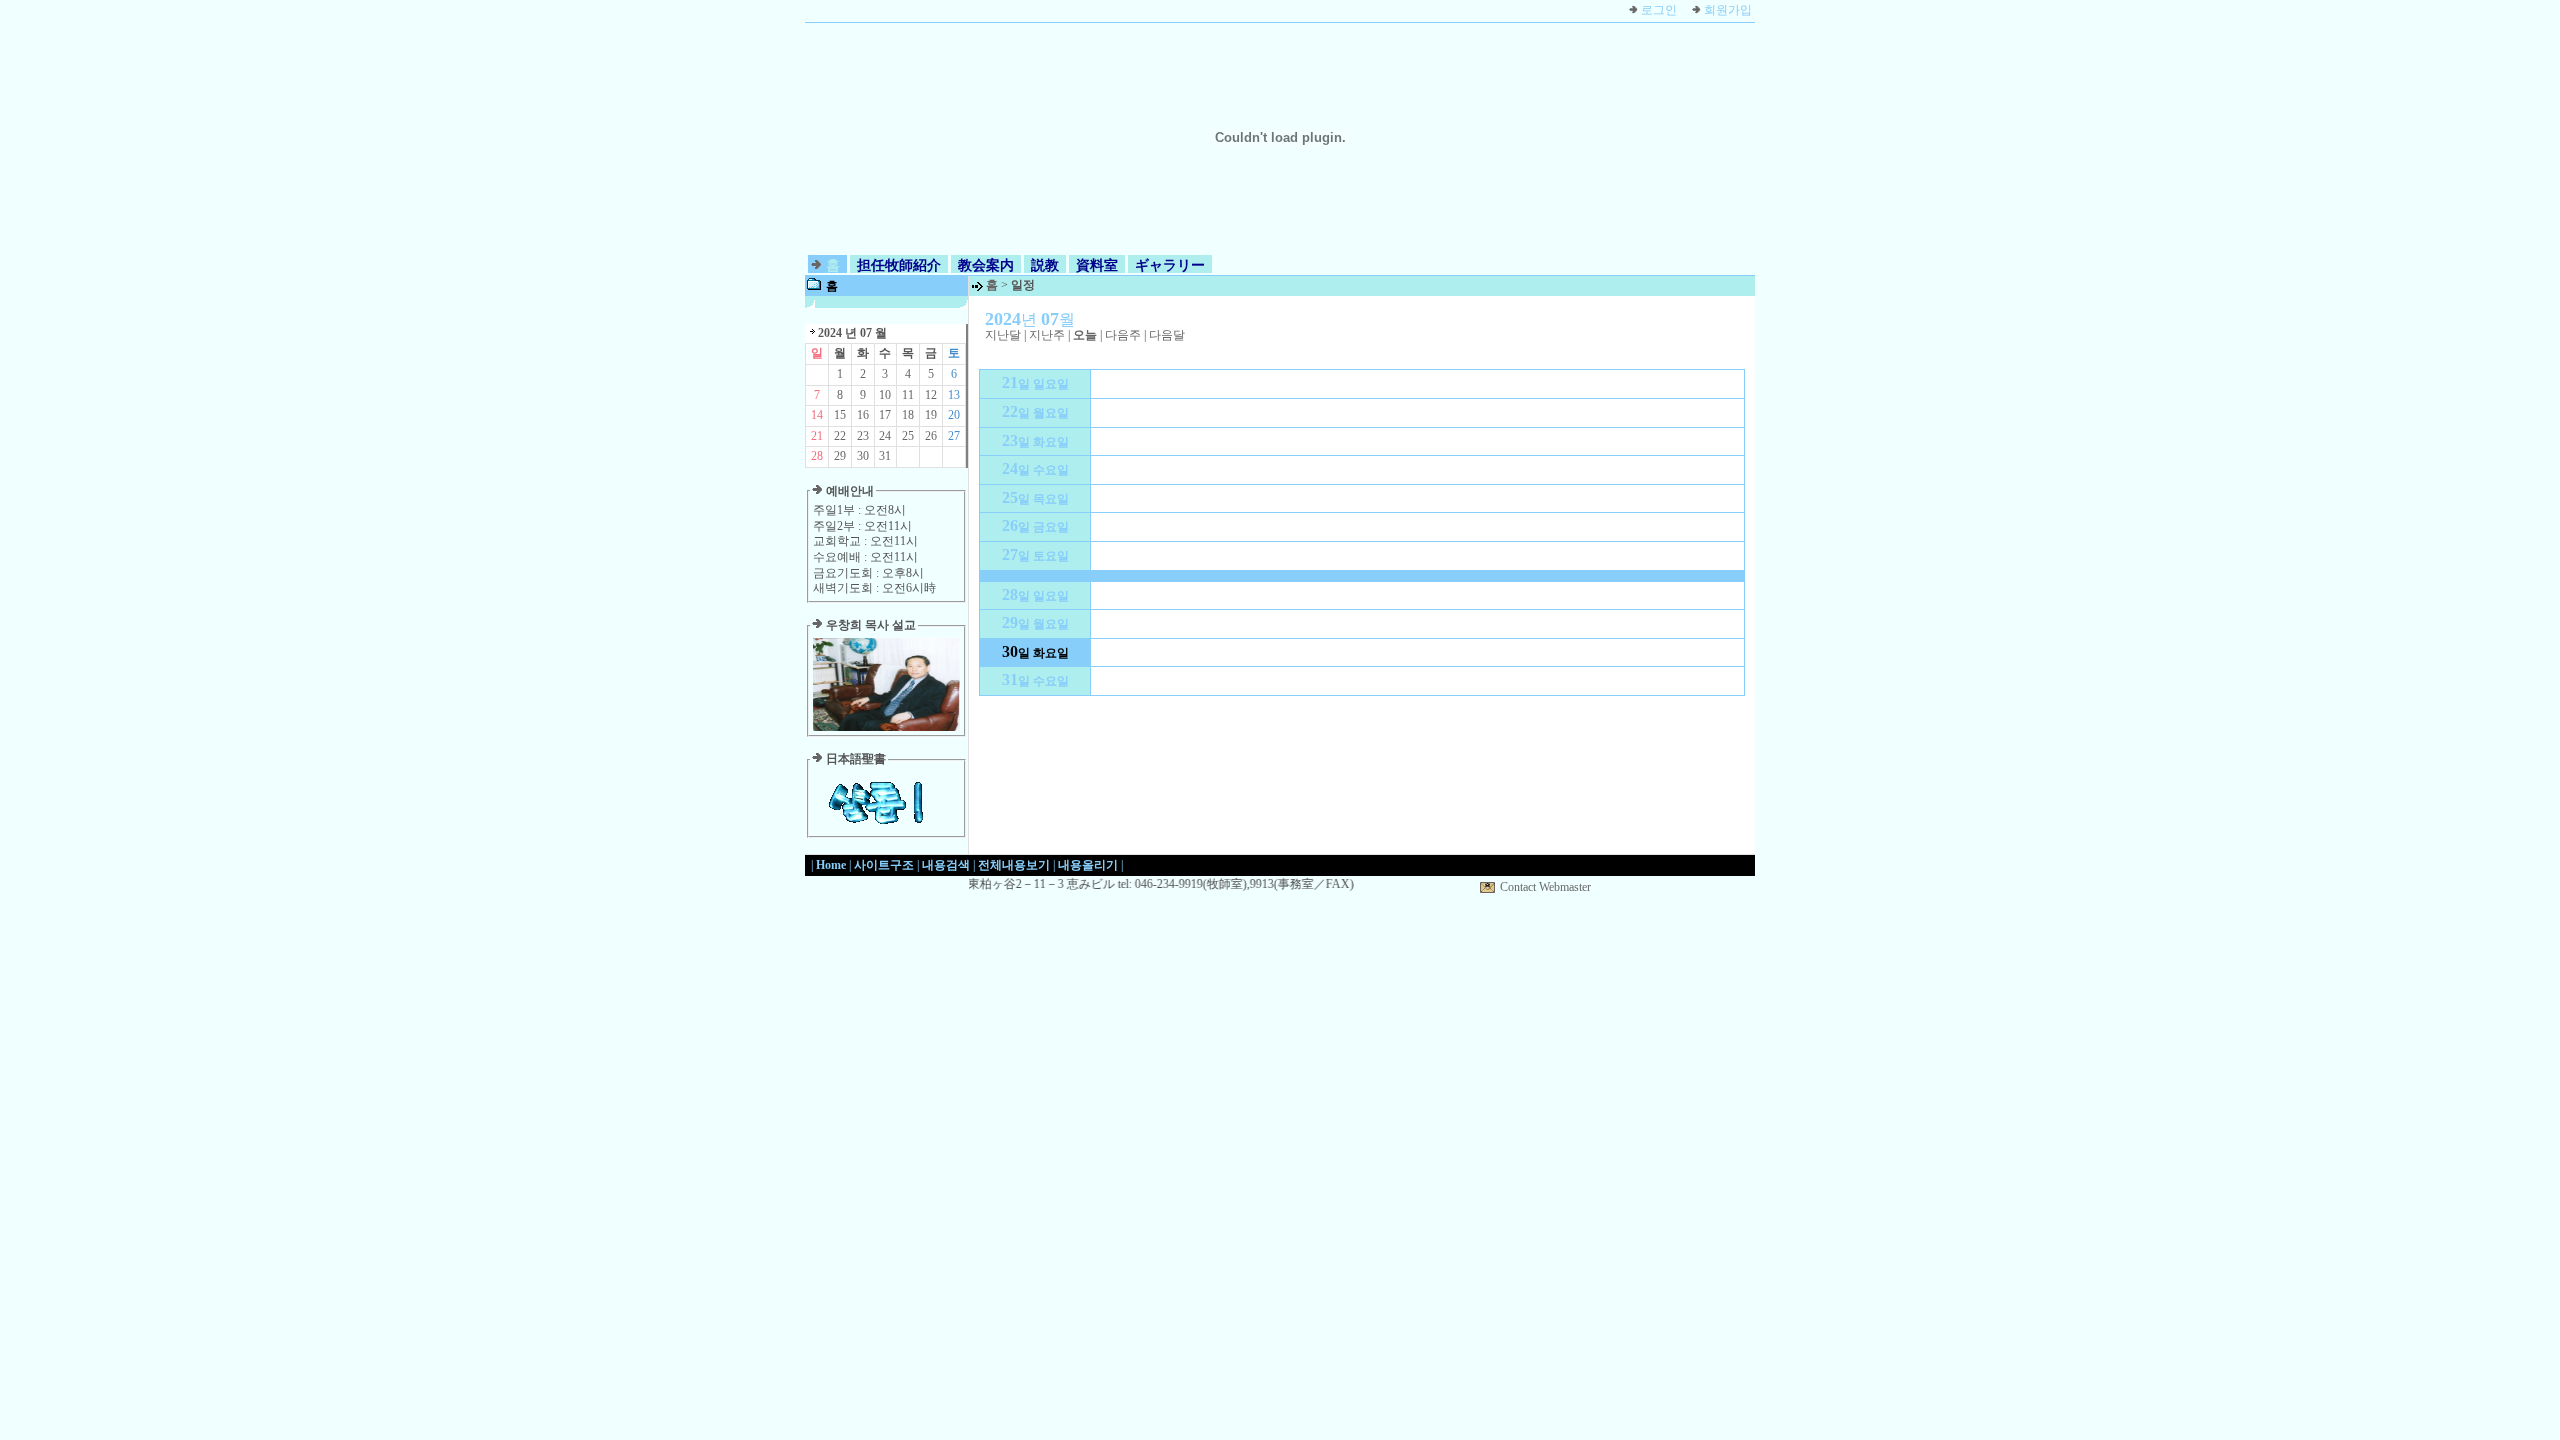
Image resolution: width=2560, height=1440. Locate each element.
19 (931, 415)
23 (863, 436)
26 (931, 436)
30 (863, 456)
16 (863, 415)
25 (908, 436)
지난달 (1003, 335)
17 (885, 415)
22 (840, 436)
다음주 (1123, 335)
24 (885, 436)
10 (885, 395)
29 (840, 456)
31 (885, 456)
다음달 (1167, 335)
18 (908, 415)
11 (908, 395)
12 (931, 395)
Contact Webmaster (1545, 887)
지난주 (1047, 335)
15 (840, 415)
